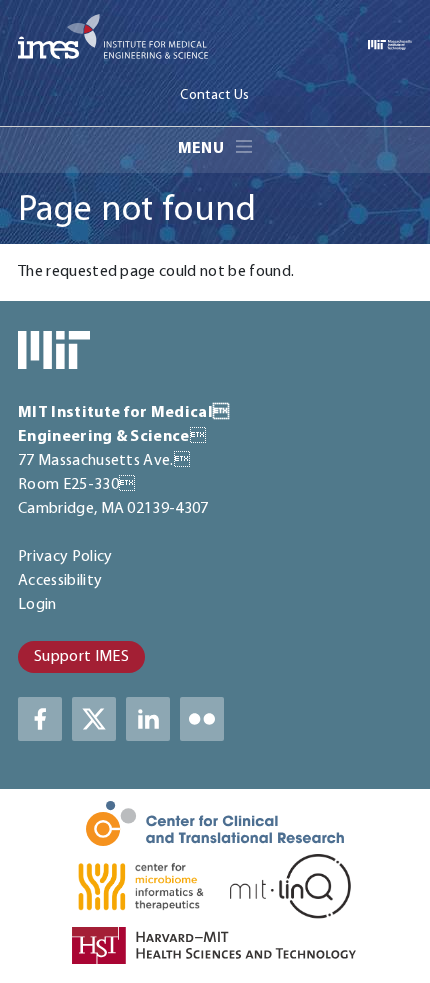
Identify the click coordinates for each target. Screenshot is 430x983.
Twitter (94, 719)
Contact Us (214, 96)
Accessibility (60, 581)
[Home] (113, 40)
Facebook (40, 719)
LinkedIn (148, 719)
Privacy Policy (65, 557)
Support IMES (81, 657)
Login (37, 605)
